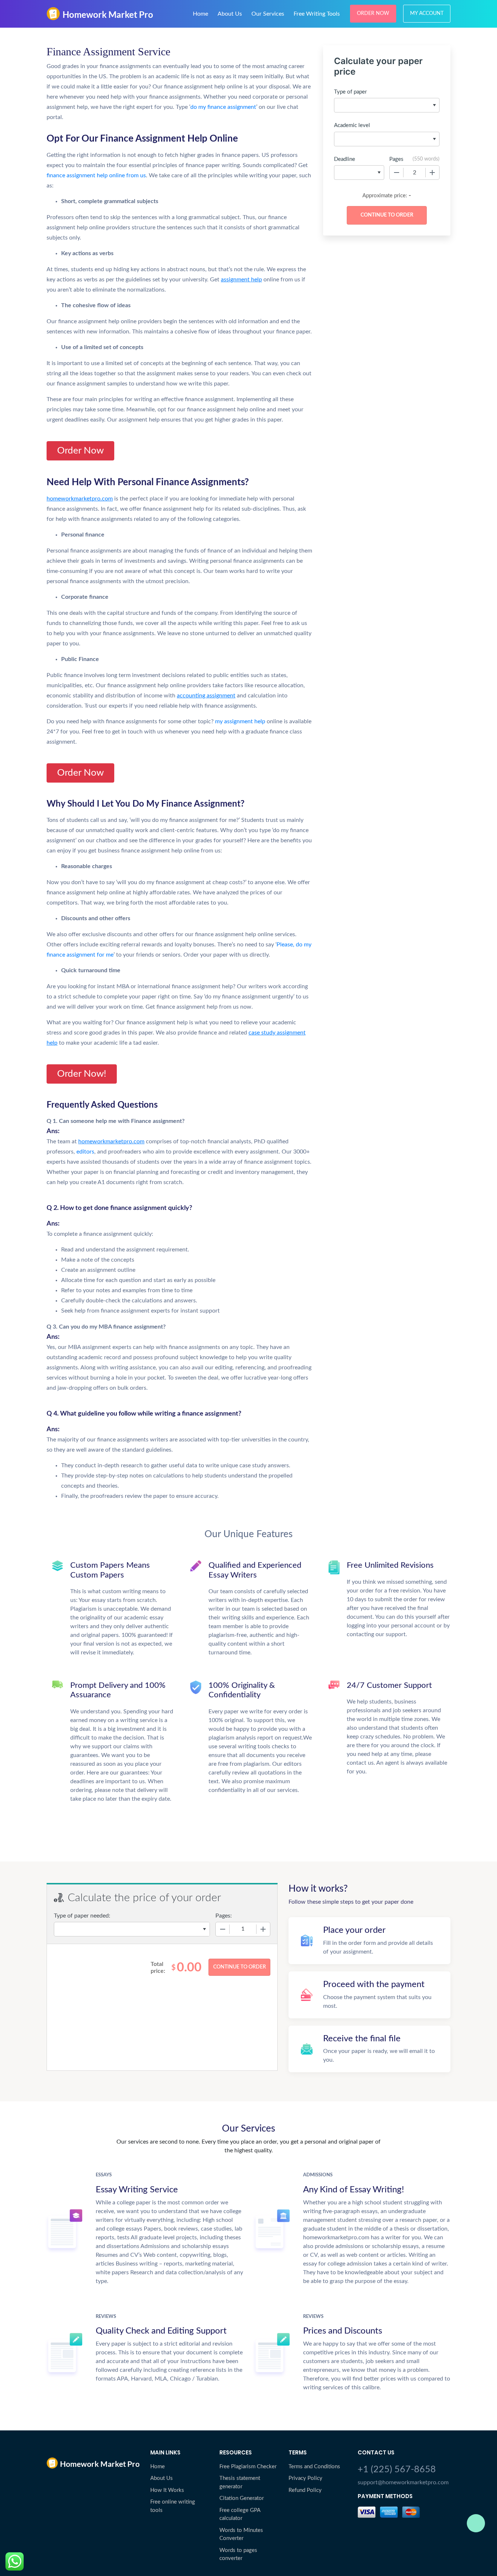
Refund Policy (305, 2490)
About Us (230, 14)
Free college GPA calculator (240, 2514)
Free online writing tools (173, 2506)
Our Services (268, 14)
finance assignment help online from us (96, 175)
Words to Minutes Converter (241, 2535)
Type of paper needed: (82, 1916)
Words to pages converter (238, 2555)
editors (85, 1152)
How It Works (167, 2490)
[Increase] (432, 173)
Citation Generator (242, 2498)
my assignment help (240, 721)
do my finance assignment (223, 107)
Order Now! (82, 1074)
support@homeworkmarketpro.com (403, 2482)
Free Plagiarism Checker (248, 2467)
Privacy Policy (305, 2478)
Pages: (224, 1916)
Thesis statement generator (240, 2482)
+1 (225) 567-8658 (397, 2470)
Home (200, 14)
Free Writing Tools (317, 14)
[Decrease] (397, 173)
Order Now (373, 13)
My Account (427, 13)
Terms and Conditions (314, 2467)
